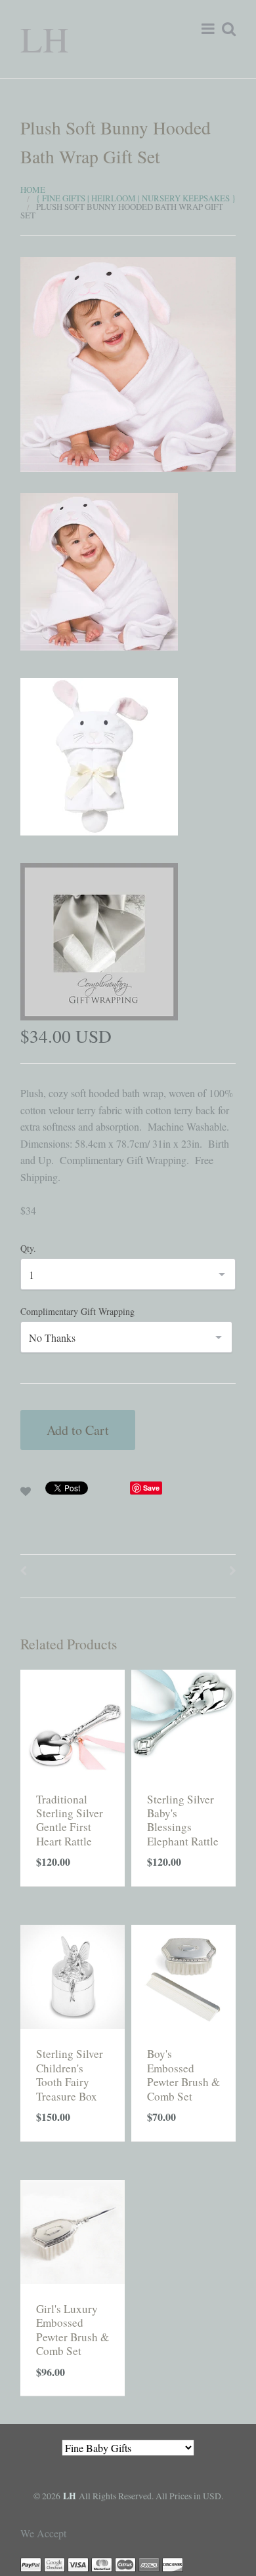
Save (151, 1488)
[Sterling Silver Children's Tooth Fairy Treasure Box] (73, 1975)
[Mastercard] (102, 2563)
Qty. (28, 1248)
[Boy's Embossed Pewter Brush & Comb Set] (183, 1975)
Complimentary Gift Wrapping (77, 1311)
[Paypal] (31, 2563)
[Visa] (78, 2563)
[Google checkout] (54, 2563)
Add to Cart (78, 1430)
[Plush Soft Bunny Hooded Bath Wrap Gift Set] (128, 363)
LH (45, 38)
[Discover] (173, 2563)
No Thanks (52, 1338)
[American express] (149, 2563)
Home (33, 190)
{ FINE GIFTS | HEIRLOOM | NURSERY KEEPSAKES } (136, 198)
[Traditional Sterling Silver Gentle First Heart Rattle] (73, 1720)
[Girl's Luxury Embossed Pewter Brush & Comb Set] (73, 2230)
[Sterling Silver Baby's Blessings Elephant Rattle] (183, 1720)
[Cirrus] (125, 2563)
